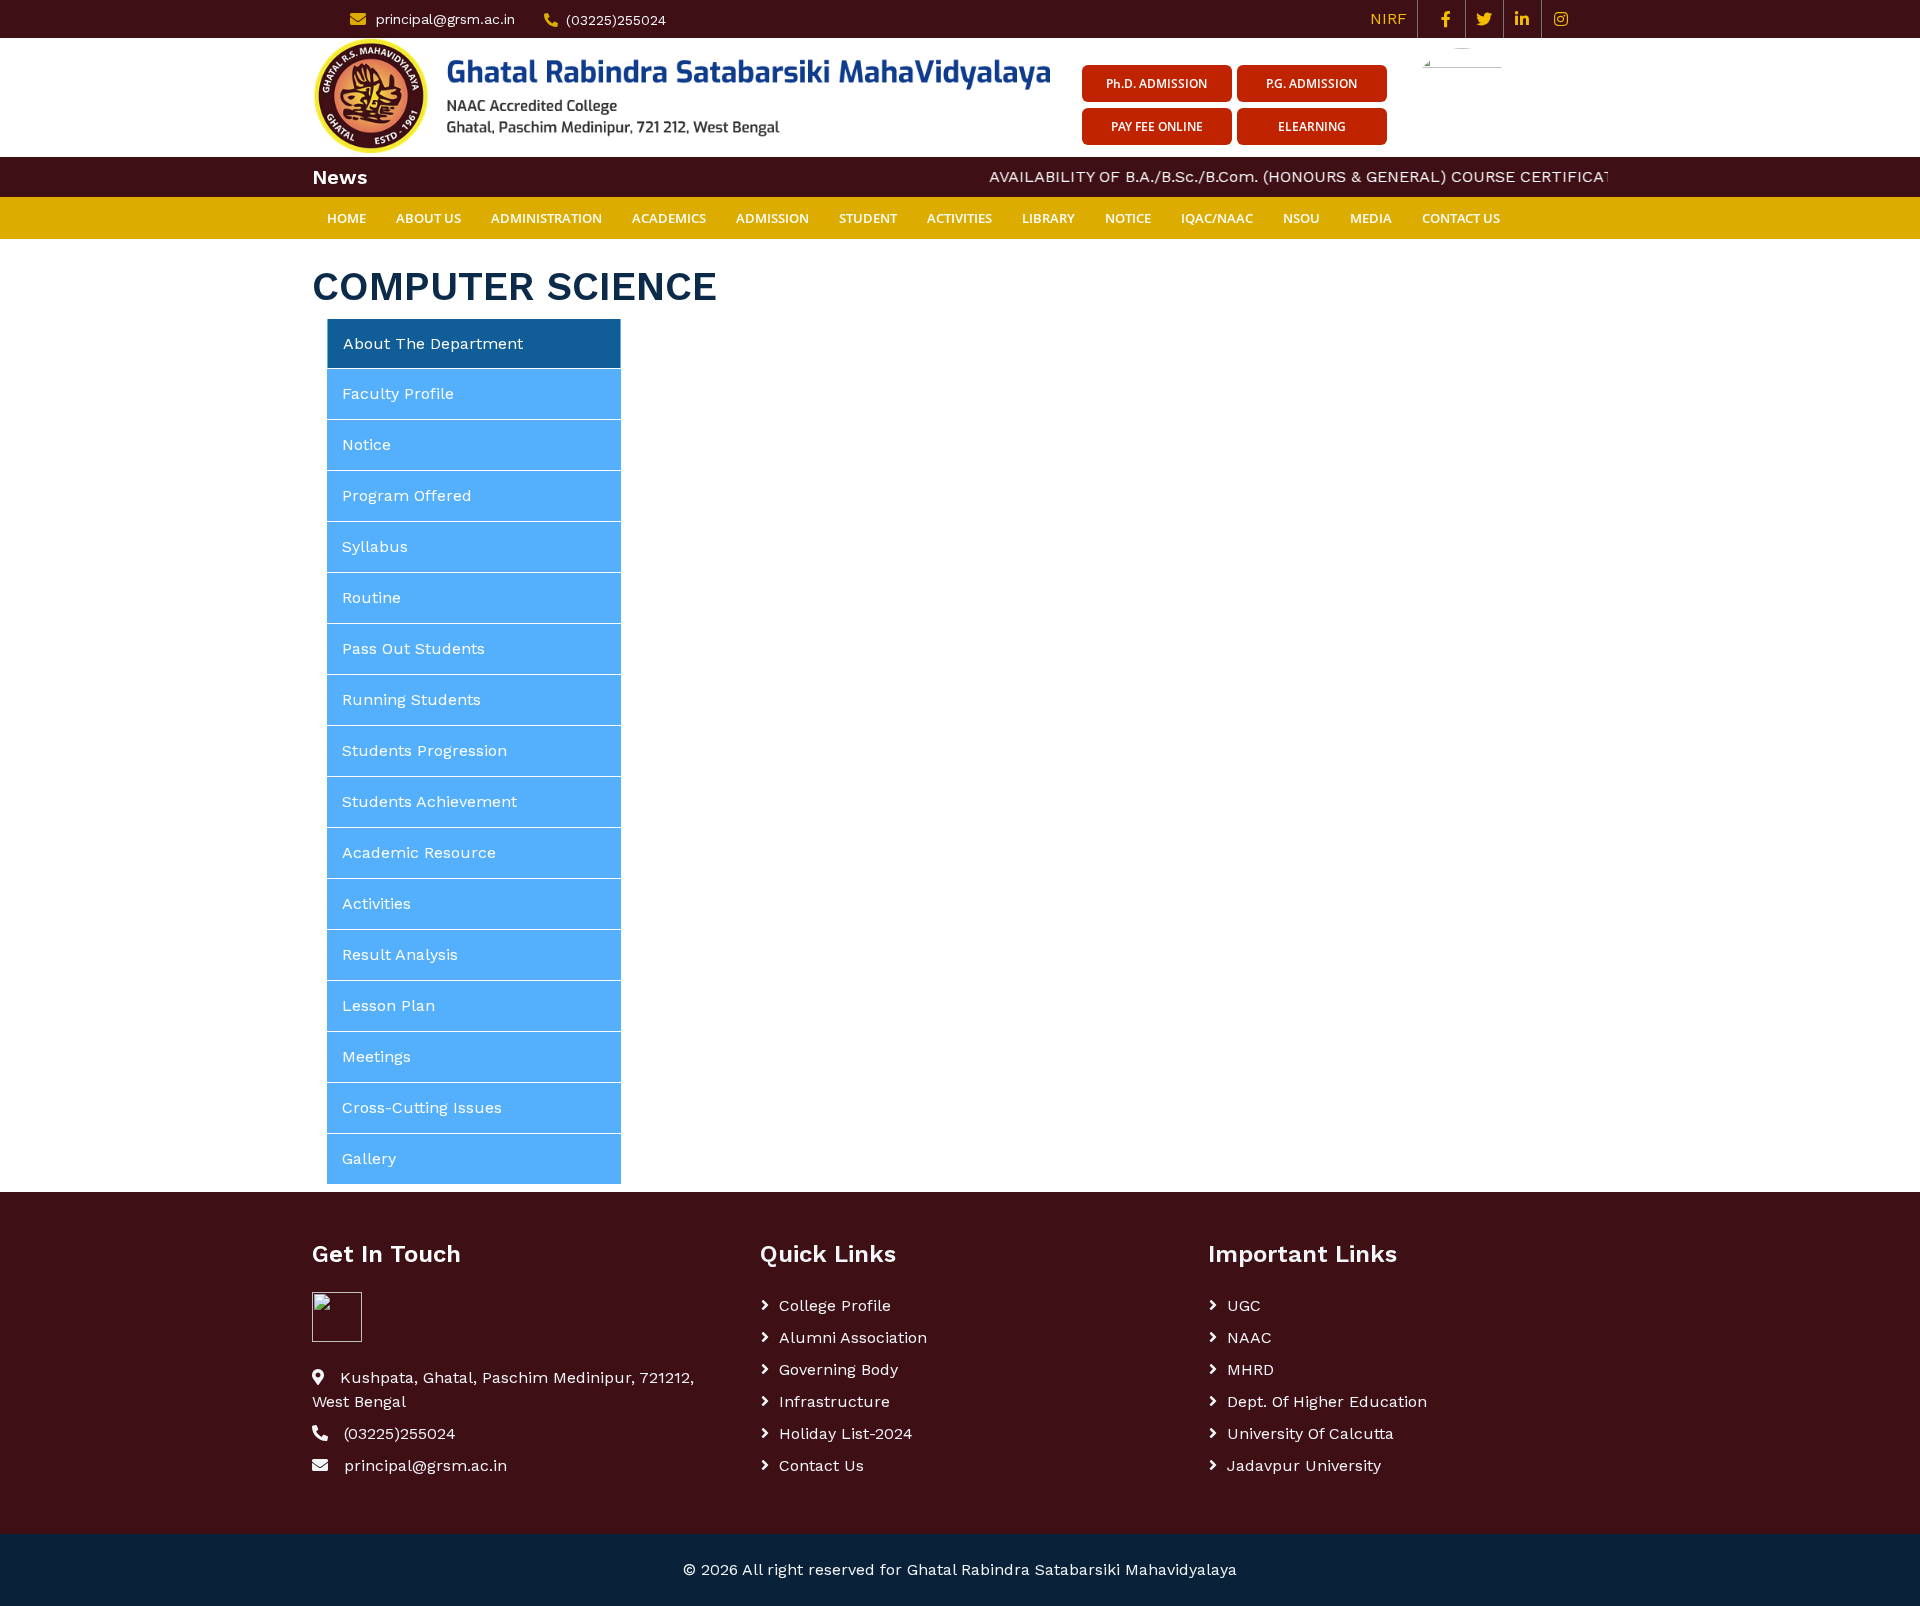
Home (346, 218)
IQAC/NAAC (1217, 218)
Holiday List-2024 (846, 1433)
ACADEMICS (669, 218)
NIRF (1393, 18)
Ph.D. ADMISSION (1156, 83)
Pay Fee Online (1157, 126)
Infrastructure (834, 1401)
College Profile (835, 1305)
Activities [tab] (376, 903)
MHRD (1250, 1369)
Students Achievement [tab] (429, 801)
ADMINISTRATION (546, 218)
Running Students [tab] (411, 699)
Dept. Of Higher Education (1327, 1401)
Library (1048, 218)
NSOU (1301, 218)
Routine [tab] (371, 597)
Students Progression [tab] (424, 750)
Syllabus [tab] (375, 546)
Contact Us (1461, 218)
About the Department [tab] (433, 343)
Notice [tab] (366, 444)
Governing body (838, 1369)
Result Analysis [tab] (400, 954)
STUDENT (868, 218)
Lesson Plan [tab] (388, 1005)
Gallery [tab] (369, 1158)
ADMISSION (772, 218)
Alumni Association (853, 1337)
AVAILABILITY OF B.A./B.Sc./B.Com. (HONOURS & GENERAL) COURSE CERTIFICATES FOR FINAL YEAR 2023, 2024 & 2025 (1424, 176)
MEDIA (1371, 218)
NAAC (1249, 1337)
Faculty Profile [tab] (398, 393)
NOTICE (1128, 218)
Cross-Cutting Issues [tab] (422, 1107)
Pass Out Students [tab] (413, 648)
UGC (1244, 1305)
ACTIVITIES (959, 218)
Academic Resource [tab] (419, 852)
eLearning (1312, 126)
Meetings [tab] (376, 1056)
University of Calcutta (1310, 1433)
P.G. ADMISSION (1311, 83)
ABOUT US (428, 218)
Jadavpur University (1304, 1465)
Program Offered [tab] (407, 495)
